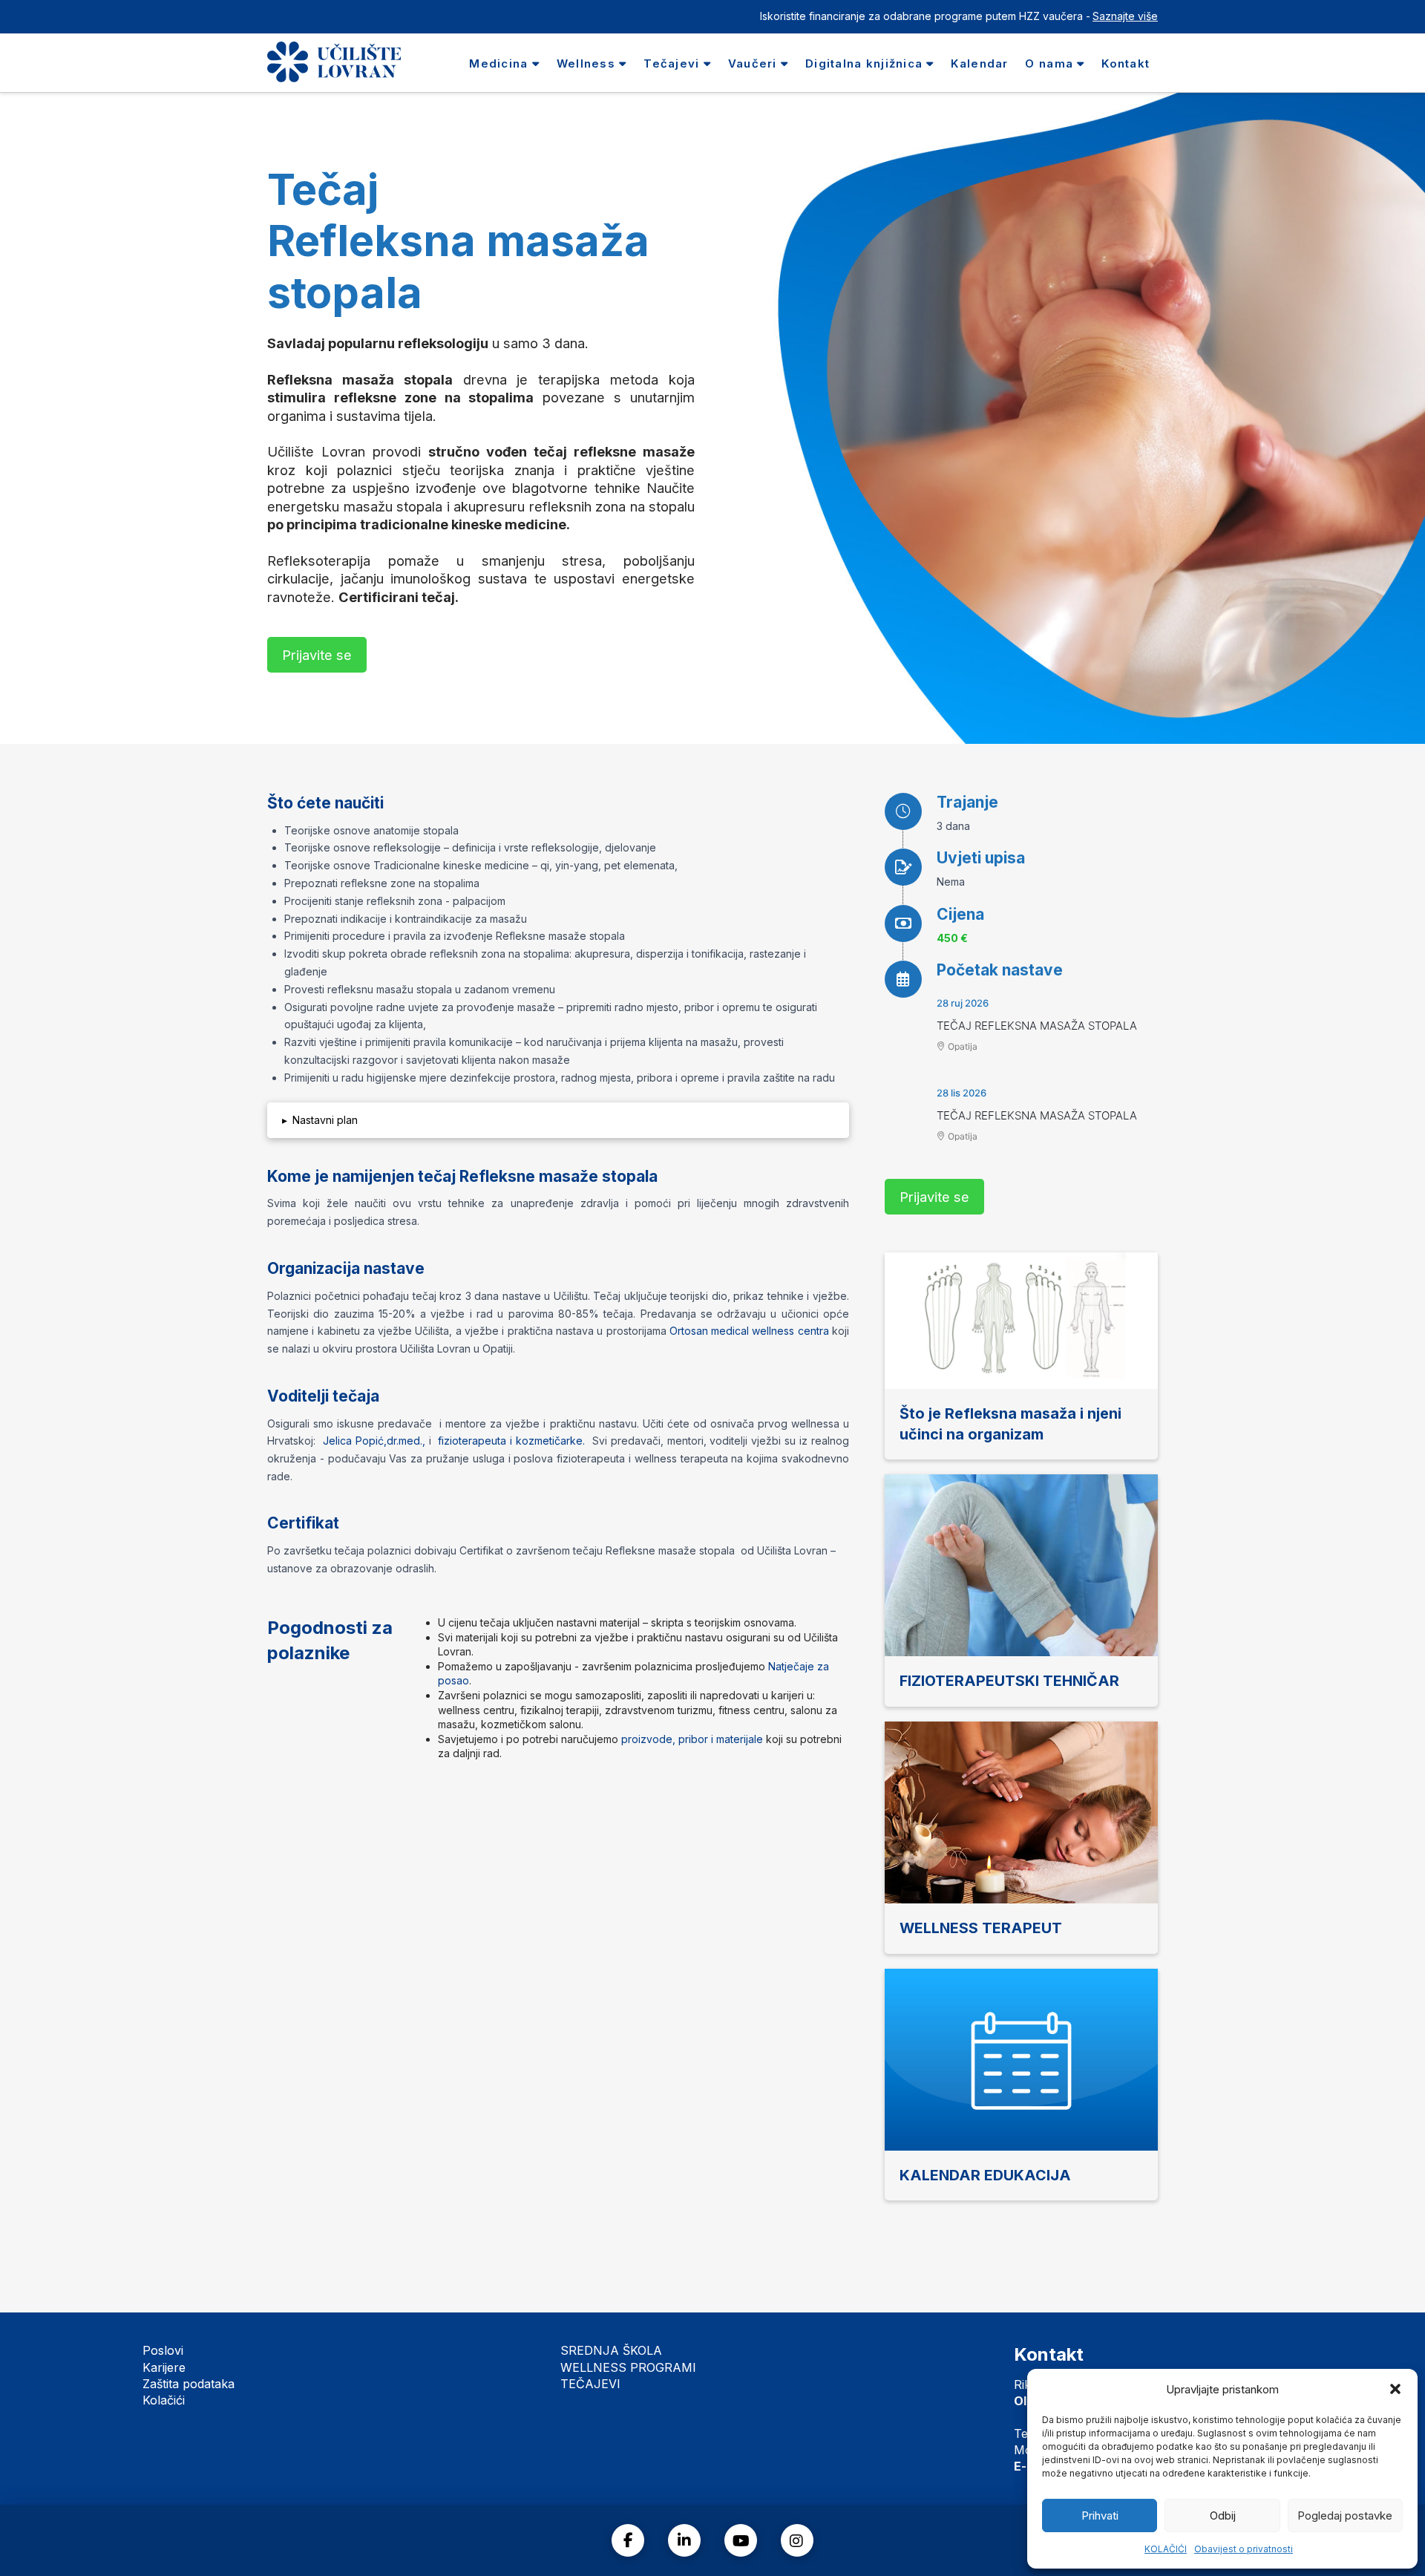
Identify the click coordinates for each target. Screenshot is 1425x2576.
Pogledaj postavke (1345, 2515)
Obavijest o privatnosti (1244, 2549)
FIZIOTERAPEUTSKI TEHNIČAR (1009, 1681)
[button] (1395, 2389)
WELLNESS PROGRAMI (628, 2367)
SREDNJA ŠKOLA (611, 2350)
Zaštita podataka (189, 2384)
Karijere (164, 2367)
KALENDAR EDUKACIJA (985, 2175)
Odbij (1223, 2515)
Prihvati (1100, 2515)
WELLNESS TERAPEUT (981, 1928)
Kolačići (164, 2400)
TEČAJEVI (590, 2384)
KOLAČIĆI (1166, 2549)
